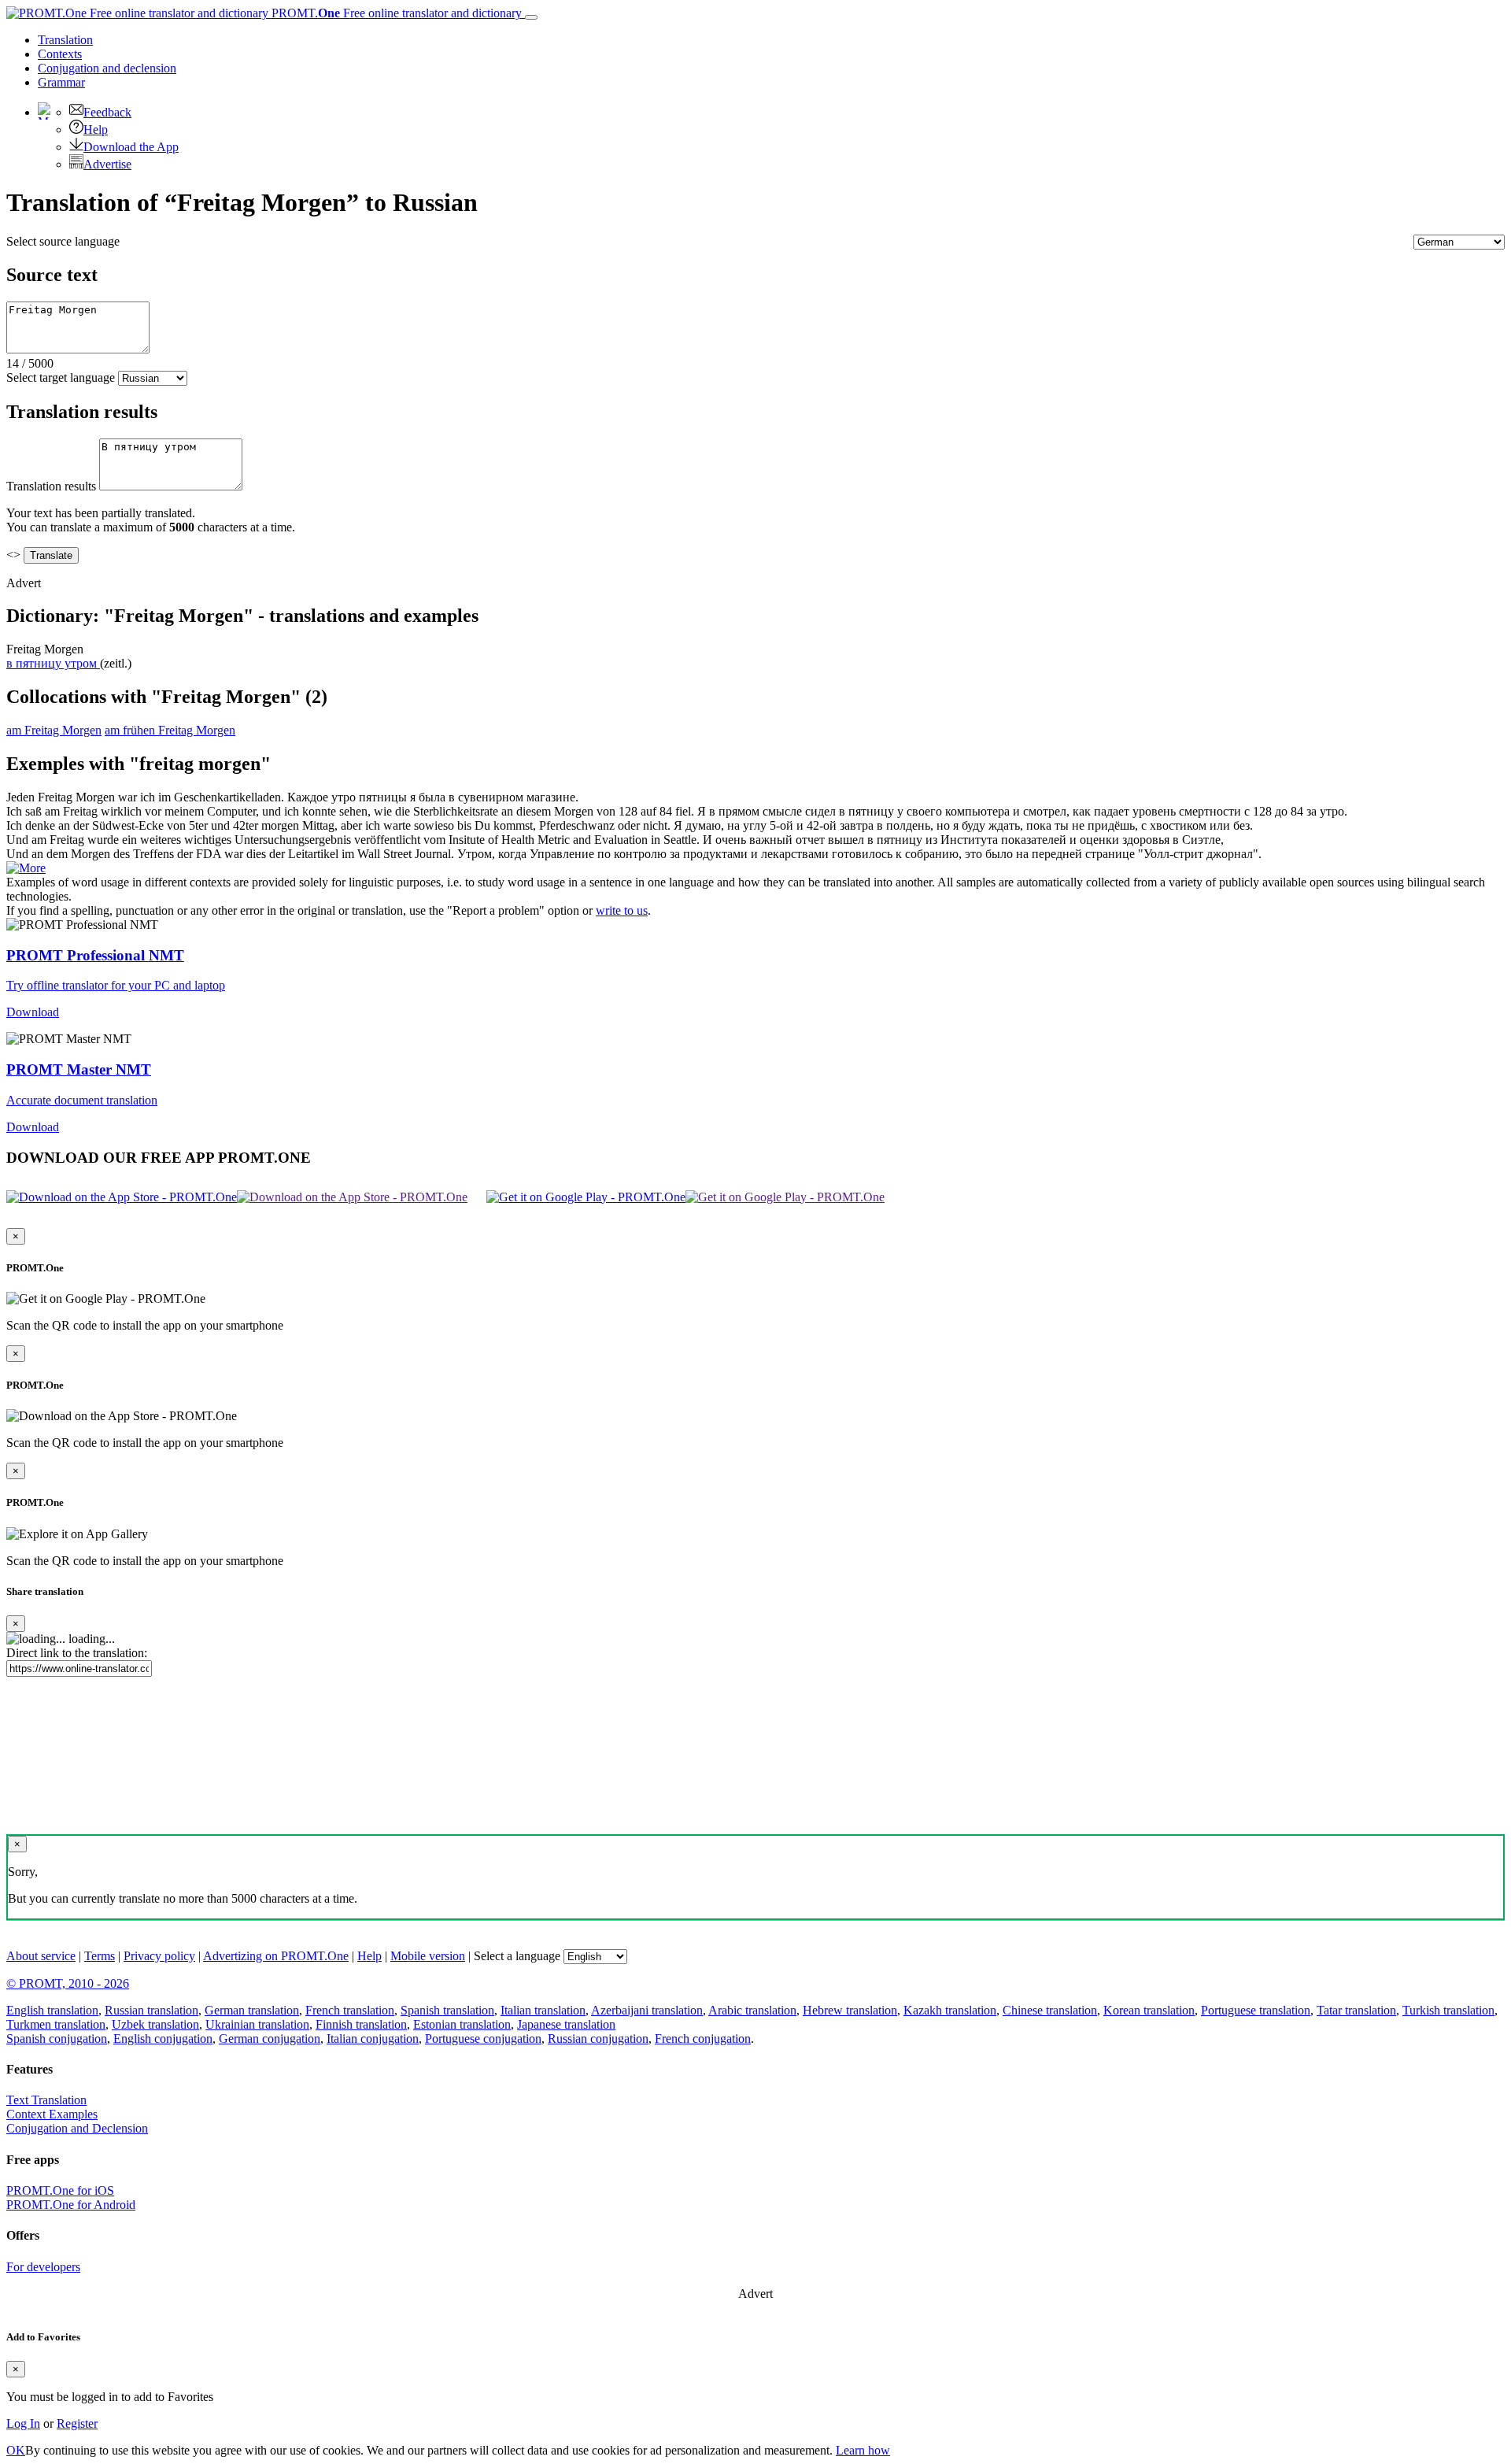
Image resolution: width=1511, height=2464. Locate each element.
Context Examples (52, 2114)
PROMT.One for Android (71, 2205)
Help (96, 129)
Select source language (63, 241)
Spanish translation (447, 2010)
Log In (23, 2423)
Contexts (60, 54)
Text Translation (46, 2100)
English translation (52, 2010)
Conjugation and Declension (77, 2128)
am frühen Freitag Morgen (170, 730)
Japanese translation (566, 2024)
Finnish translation (361, 2024)
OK (16, 2450)
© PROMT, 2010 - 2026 (68, 1983)
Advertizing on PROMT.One (276, 1956)
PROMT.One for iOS (60, 2190)
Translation (65, 40)
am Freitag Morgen (54, 730)
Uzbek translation (155, 2024)
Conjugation (107, 68)
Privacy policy (159, 1956)
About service (41, 1956)
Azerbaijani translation (647, 2010)
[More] (26, 868)
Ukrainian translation (257, 2024)
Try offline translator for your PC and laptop (116, 985)
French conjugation (703, 2039)
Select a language (517, 1956)
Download (33, 1012)
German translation (252, 2010)
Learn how (863, 2450)
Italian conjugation (373, 2039)
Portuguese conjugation (483, 2039)
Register (77, 2423)
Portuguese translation (1256, 2010)
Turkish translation (1448, 2010)
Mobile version (428, 1956)
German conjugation (270, 2039)
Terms (100, 1956)
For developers (43, 2267)
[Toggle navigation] (531, 17)
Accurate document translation (82, 1100)
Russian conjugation (598, 2039)
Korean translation (1149, 2010)
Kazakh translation (950, 2010)
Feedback (107, 112)
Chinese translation (1050, 2010)
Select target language (61, 377)
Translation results (51, 486)
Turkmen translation (56, 2024)
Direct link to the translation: (77, 1653)
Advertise (107, 164)
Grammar (61, 82)
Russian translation (151, 2010)
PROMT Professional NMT (95, 955)
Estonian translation (462, 2024)
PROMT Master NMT (79, 1069)
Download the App (131, 147)
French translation (350, 2010)
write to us (622, 910)
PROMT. (395, 13)
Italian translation (543, 2010)
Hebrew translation (850, 2010)
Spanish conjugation (57, 2039)
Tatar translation (1356, 2010)
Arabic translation (752, 2010)
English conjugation (163, 2039)
